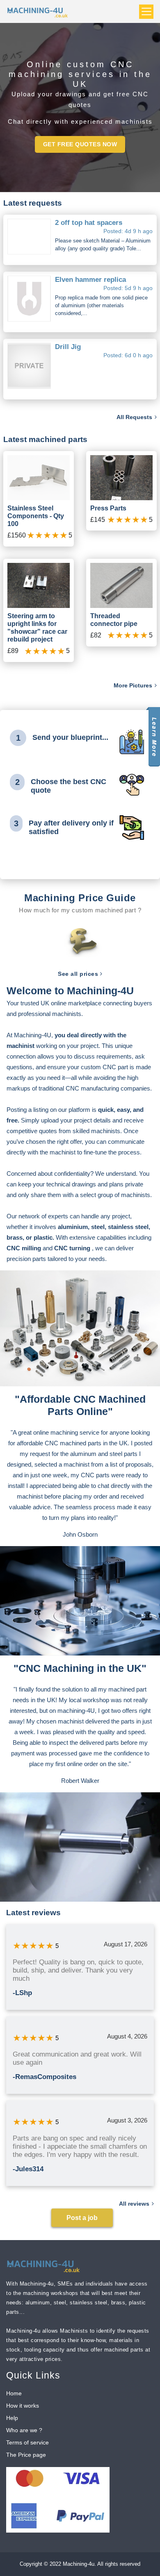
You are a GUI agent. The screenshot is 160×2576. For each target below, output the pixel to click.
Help (12, 2418)
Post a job (82, 2218)
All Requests (135, 417)
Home (14, 2393)
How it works (23, 2406)
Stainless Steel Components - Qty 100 (36, 516)
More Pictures (134, 685)
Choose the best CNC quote (69, 786)
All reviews (135, 2204)
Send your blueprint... (70, 737)
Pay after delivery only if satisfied (71, 828)
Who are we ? (24, 2430)
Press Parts (108, 508)
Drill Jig (68, 347)
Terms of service (27, 2442)
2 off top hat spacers (89, 223)
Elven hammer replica (90, 280)
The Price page (26, 2455)
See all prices (79, 974)
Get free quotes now (80, 144)
